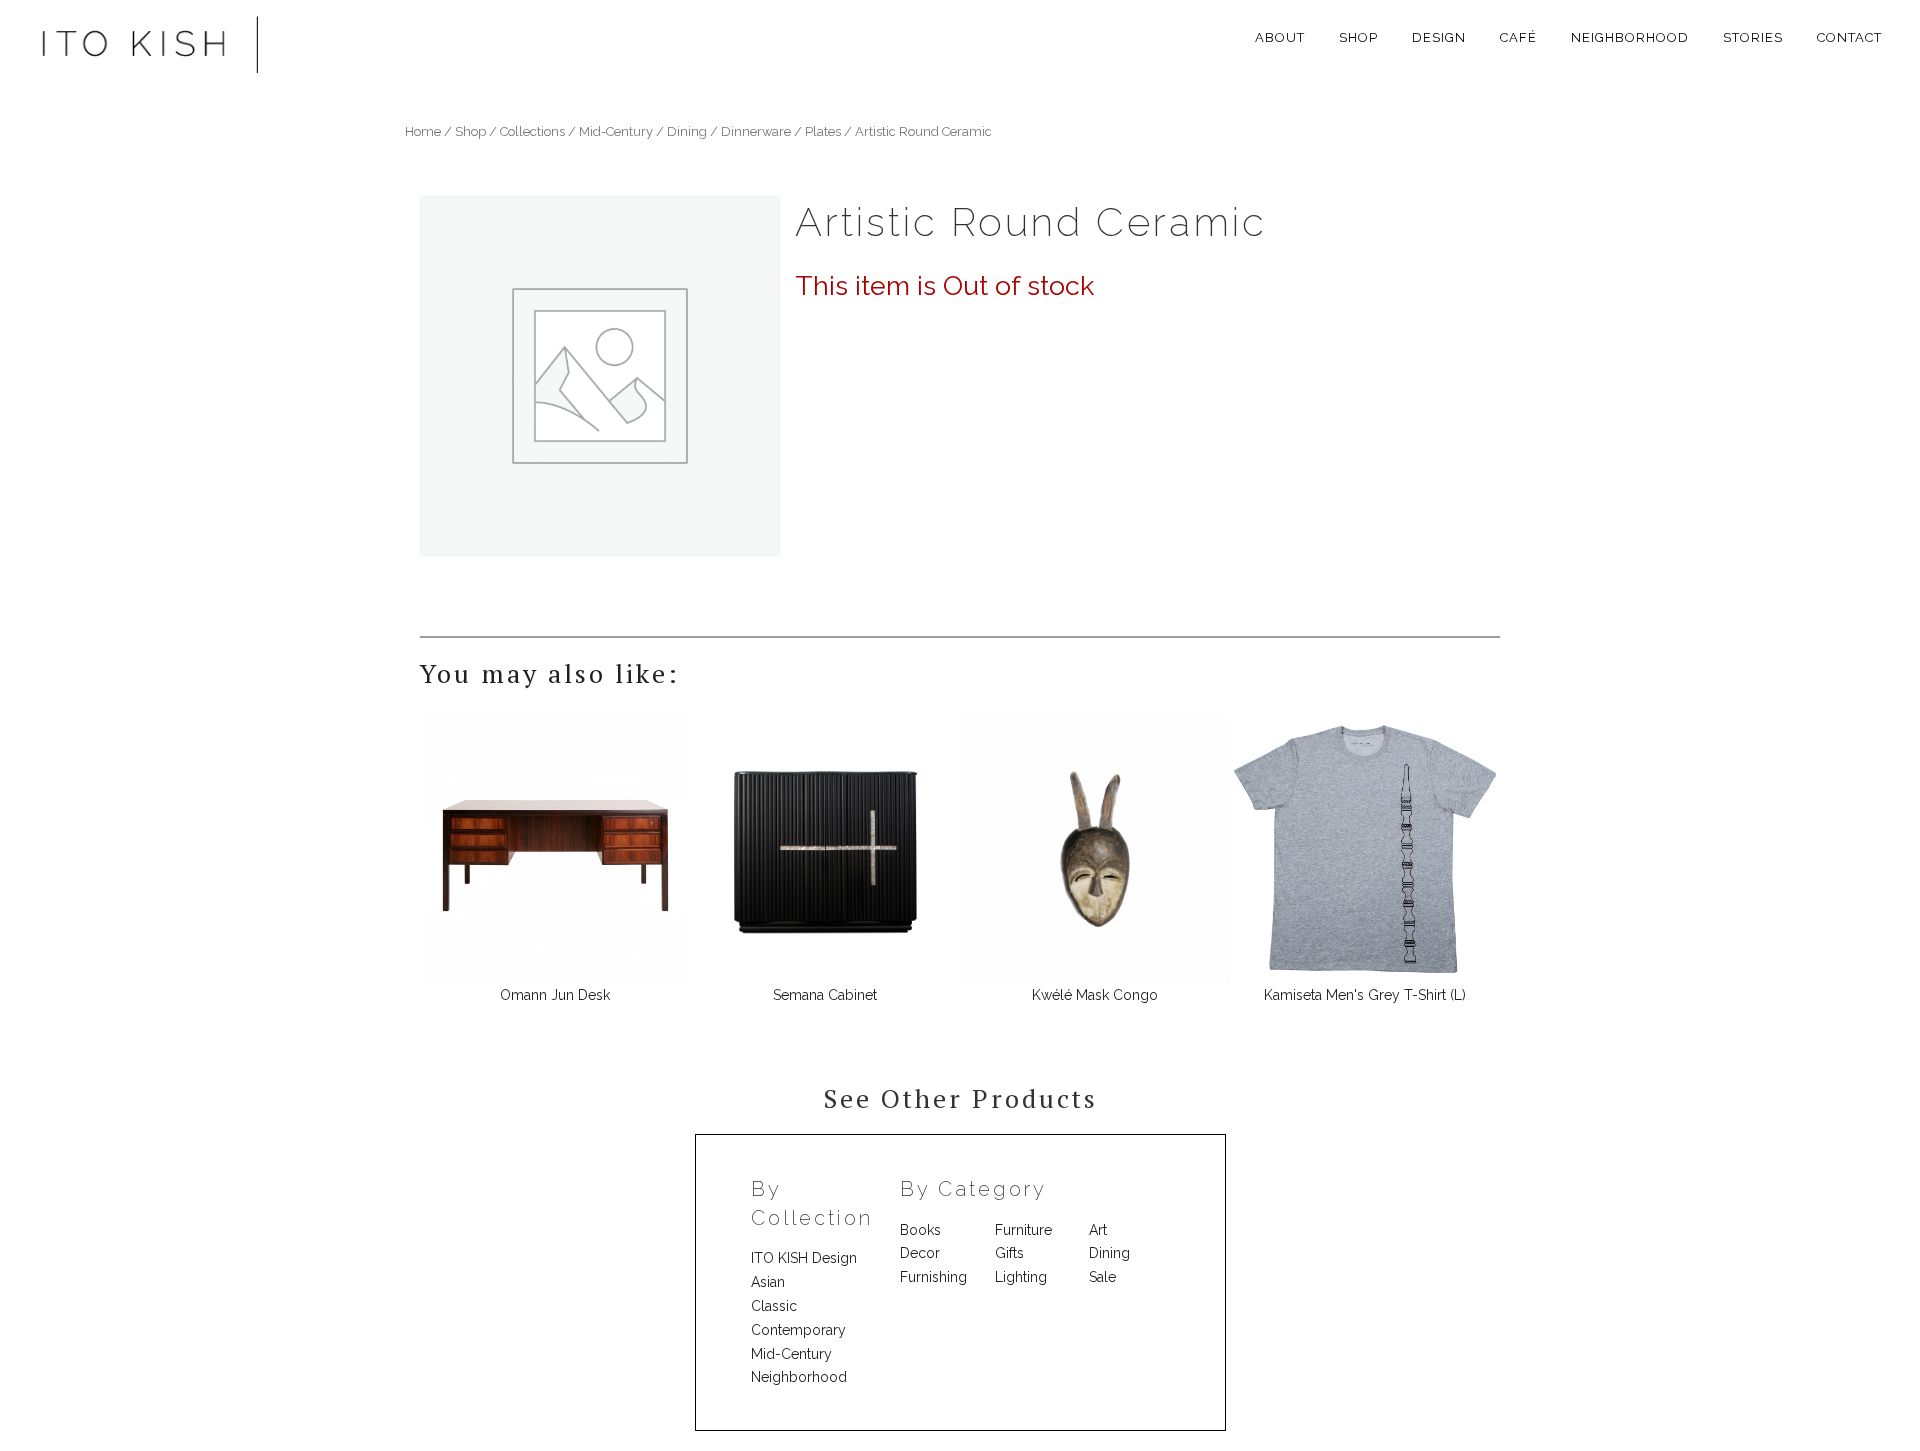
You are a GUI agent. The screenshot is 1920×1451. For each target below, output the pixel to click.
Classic (774, 1306)
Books (920, 1230)
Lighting (1021, 1277)
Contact (1849, 37)
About (1280, 37)
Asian (768, 1282)
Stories (1753, 37)
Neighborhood (1630, 37)
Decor (920, 1253)
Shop (1358, 37)
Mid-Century (791, 1354)
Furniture (1023, 1230)
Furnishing (933, 1277)
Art (1098, 1230)
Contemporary (798, 1330)
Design (1439, 37)
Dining (1109, 1253)
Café (1518, 37)
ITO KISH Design (804, 1258)
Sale (1102, 1277)
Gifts (1009, 1253)
